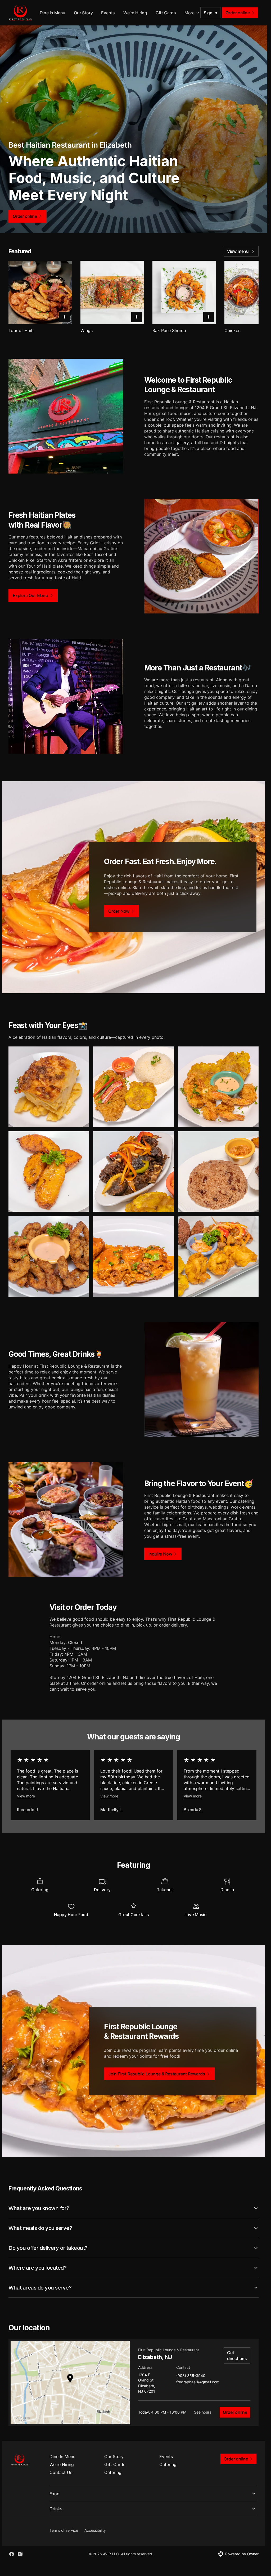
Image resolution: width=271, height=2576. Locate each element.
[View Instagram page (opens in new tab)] (20, 2554)
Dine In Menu (77, 13)
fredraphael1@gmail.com (198, 2382)
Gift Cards (115, 2464)
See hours (203, 2412)
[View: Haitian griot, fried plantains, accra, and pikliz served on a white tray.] (218, 1256)
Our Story (108, 13)
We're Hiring (160, 13)
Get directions (237, 2356)
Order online (235, 2412)
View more (26, 1796)
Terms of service (64, 2530)
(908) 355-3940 (191, 2376)
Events (132, 13)
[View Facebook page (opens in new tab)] (12, 2554)
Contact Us (61, 2472)
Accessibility (95, 2530)
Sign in (211, 13)
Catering (168, 2464)
